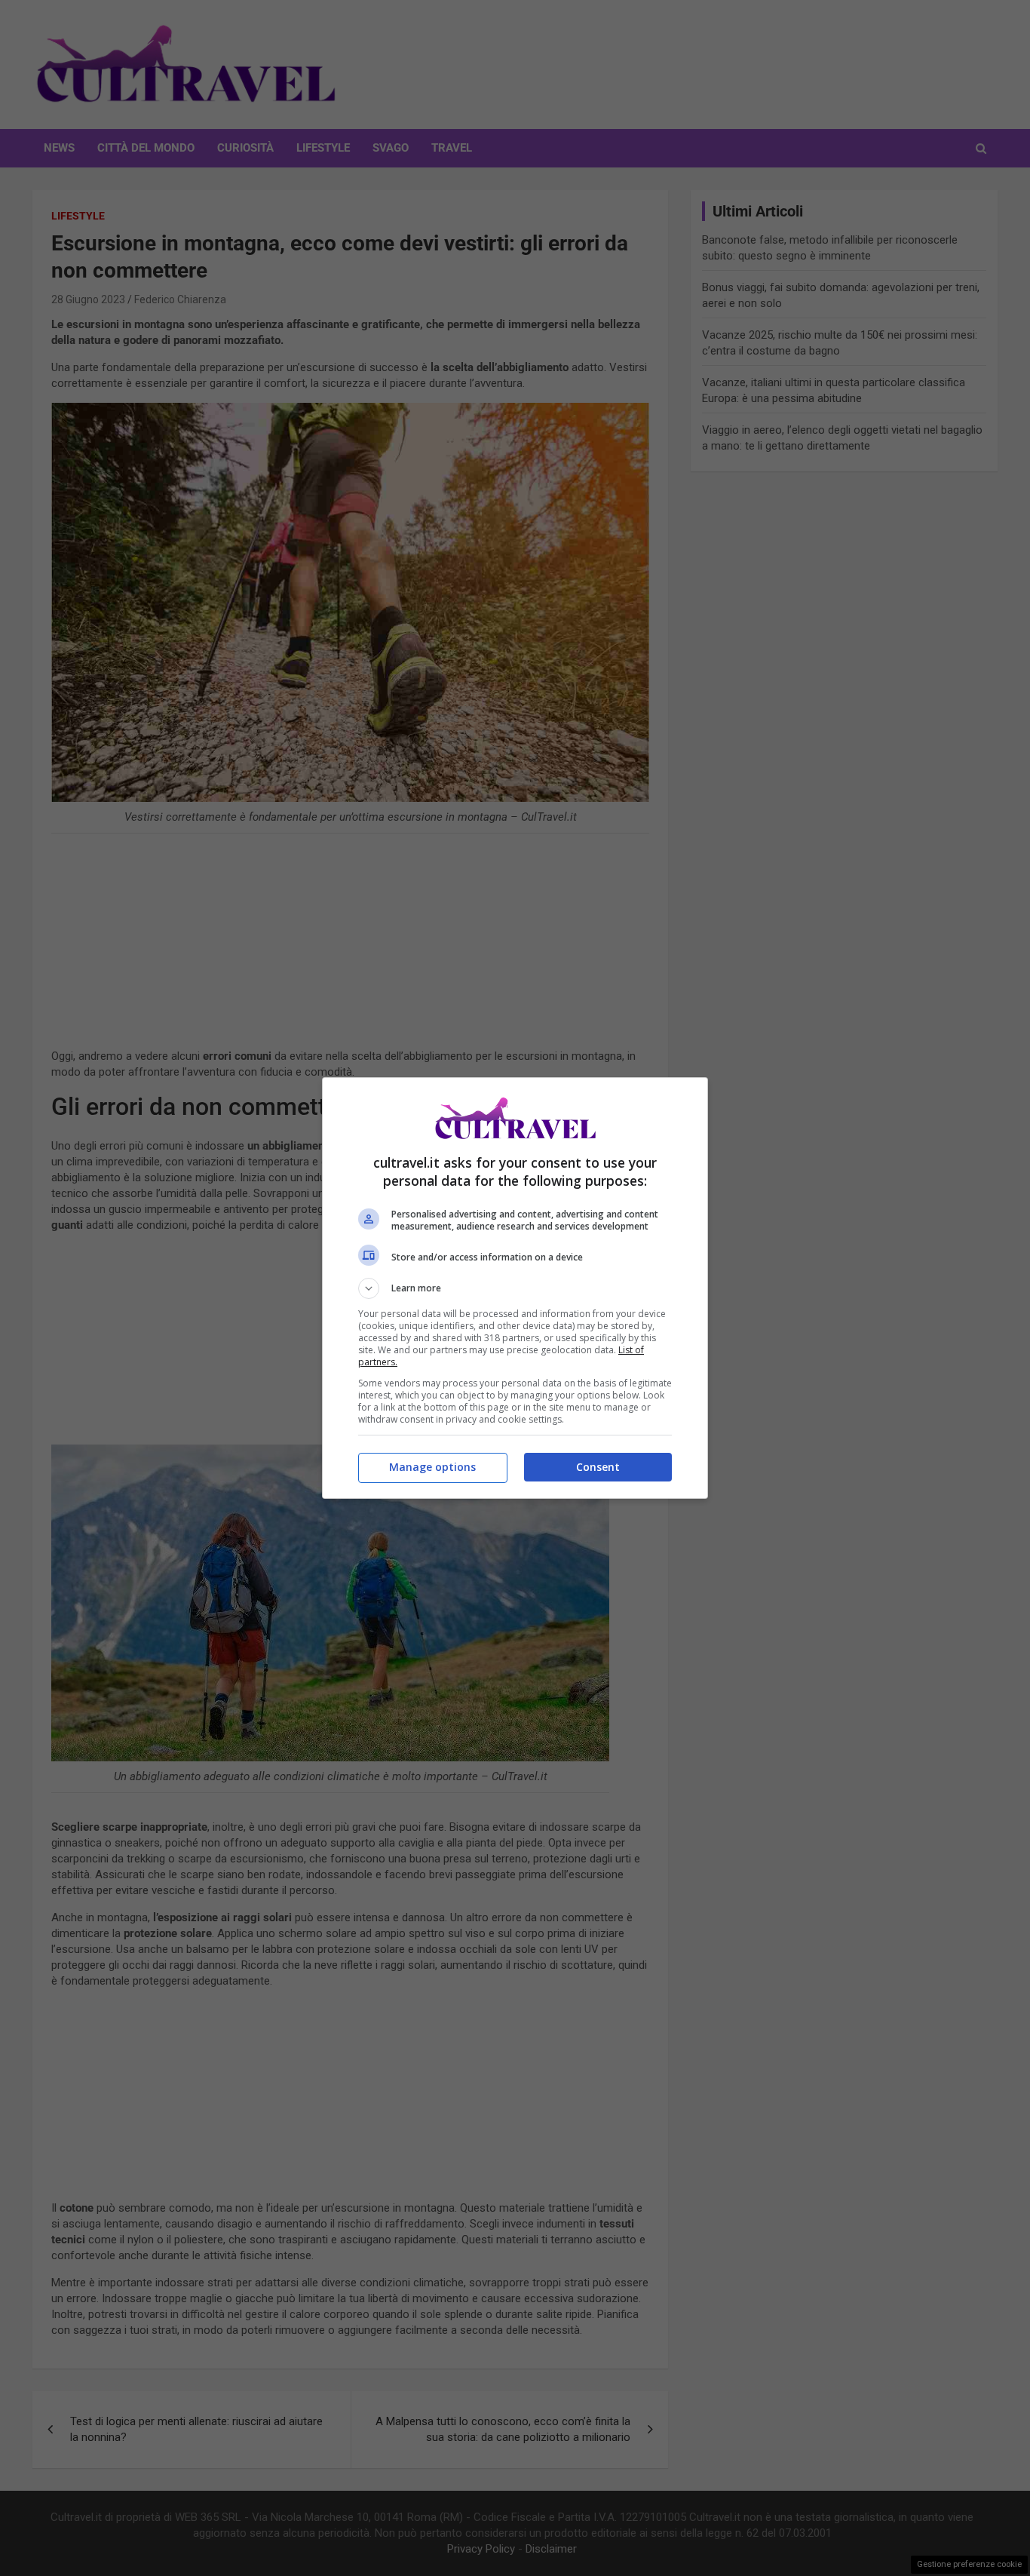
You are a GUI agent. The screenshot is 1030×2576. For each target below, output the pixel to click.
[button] (515, 1288)
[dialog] (515, 1288)
